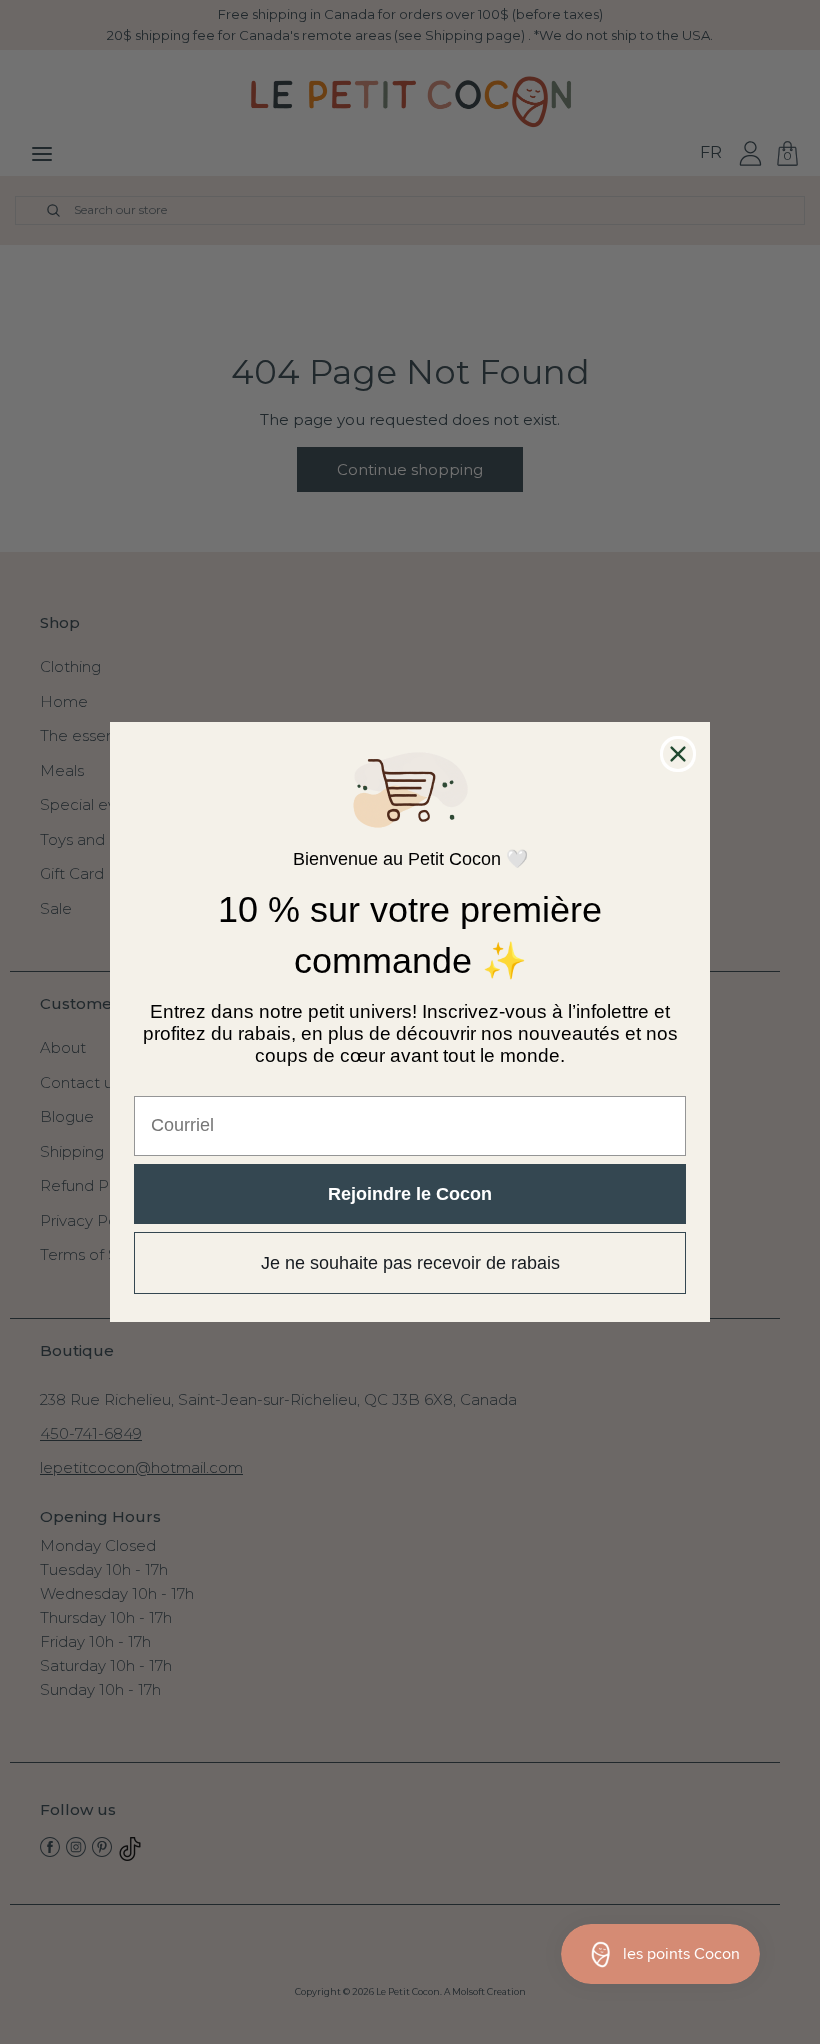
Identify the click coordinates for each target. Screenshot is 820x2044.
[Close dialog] (678, 754)
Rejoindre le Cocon (410, 1194)
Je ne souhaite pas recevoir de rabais (410, 1263)
